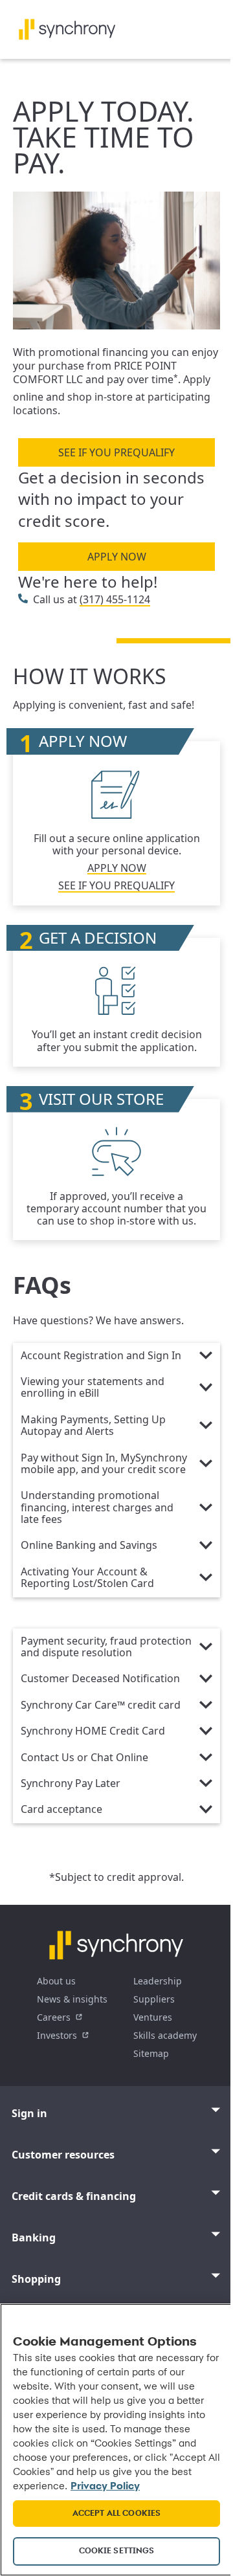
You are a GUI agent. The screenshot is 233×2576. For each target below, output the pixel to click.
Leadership (158, 1981)
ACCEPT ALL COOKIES (116, 2514)
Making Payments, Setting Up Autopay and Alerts (93, 1426)
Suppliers (154, 1999)
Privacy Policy (105, 2487)
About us (56, 1981)
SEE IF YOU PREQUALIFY (116, 452)
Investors (57, 2035)
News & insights (72, 1999)
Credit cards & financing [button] (74, 2196)
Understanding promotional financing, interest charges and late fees (97, 1508)
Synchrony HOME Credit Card (93, 1731)
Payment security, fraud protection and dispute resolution (106, 1647)
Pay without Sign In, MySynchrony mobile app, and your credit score (104, 1464)
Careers (54, 2017)
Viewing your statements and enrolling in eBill (93, 1388)
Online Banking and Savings (89, 1546)
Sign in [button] (29, 2113)
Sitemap (151, 2053)
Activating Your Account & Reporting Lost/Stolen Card (87, 1578)
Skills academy (165, 2035)
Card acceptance (61, 1810)
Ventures (153, 2017)
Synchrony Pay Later (71, 1784)
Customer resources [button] (63, 2155)
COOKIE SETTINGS (117, 2551)
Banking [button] (34, 2237)
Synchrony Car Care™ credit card (101, 1705)
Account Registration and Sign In (101, 1356)
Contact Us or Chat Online (84, 1758)
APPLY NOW (117, 557)
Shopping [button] (36, 2279)
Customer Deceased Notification (100, 1679)
